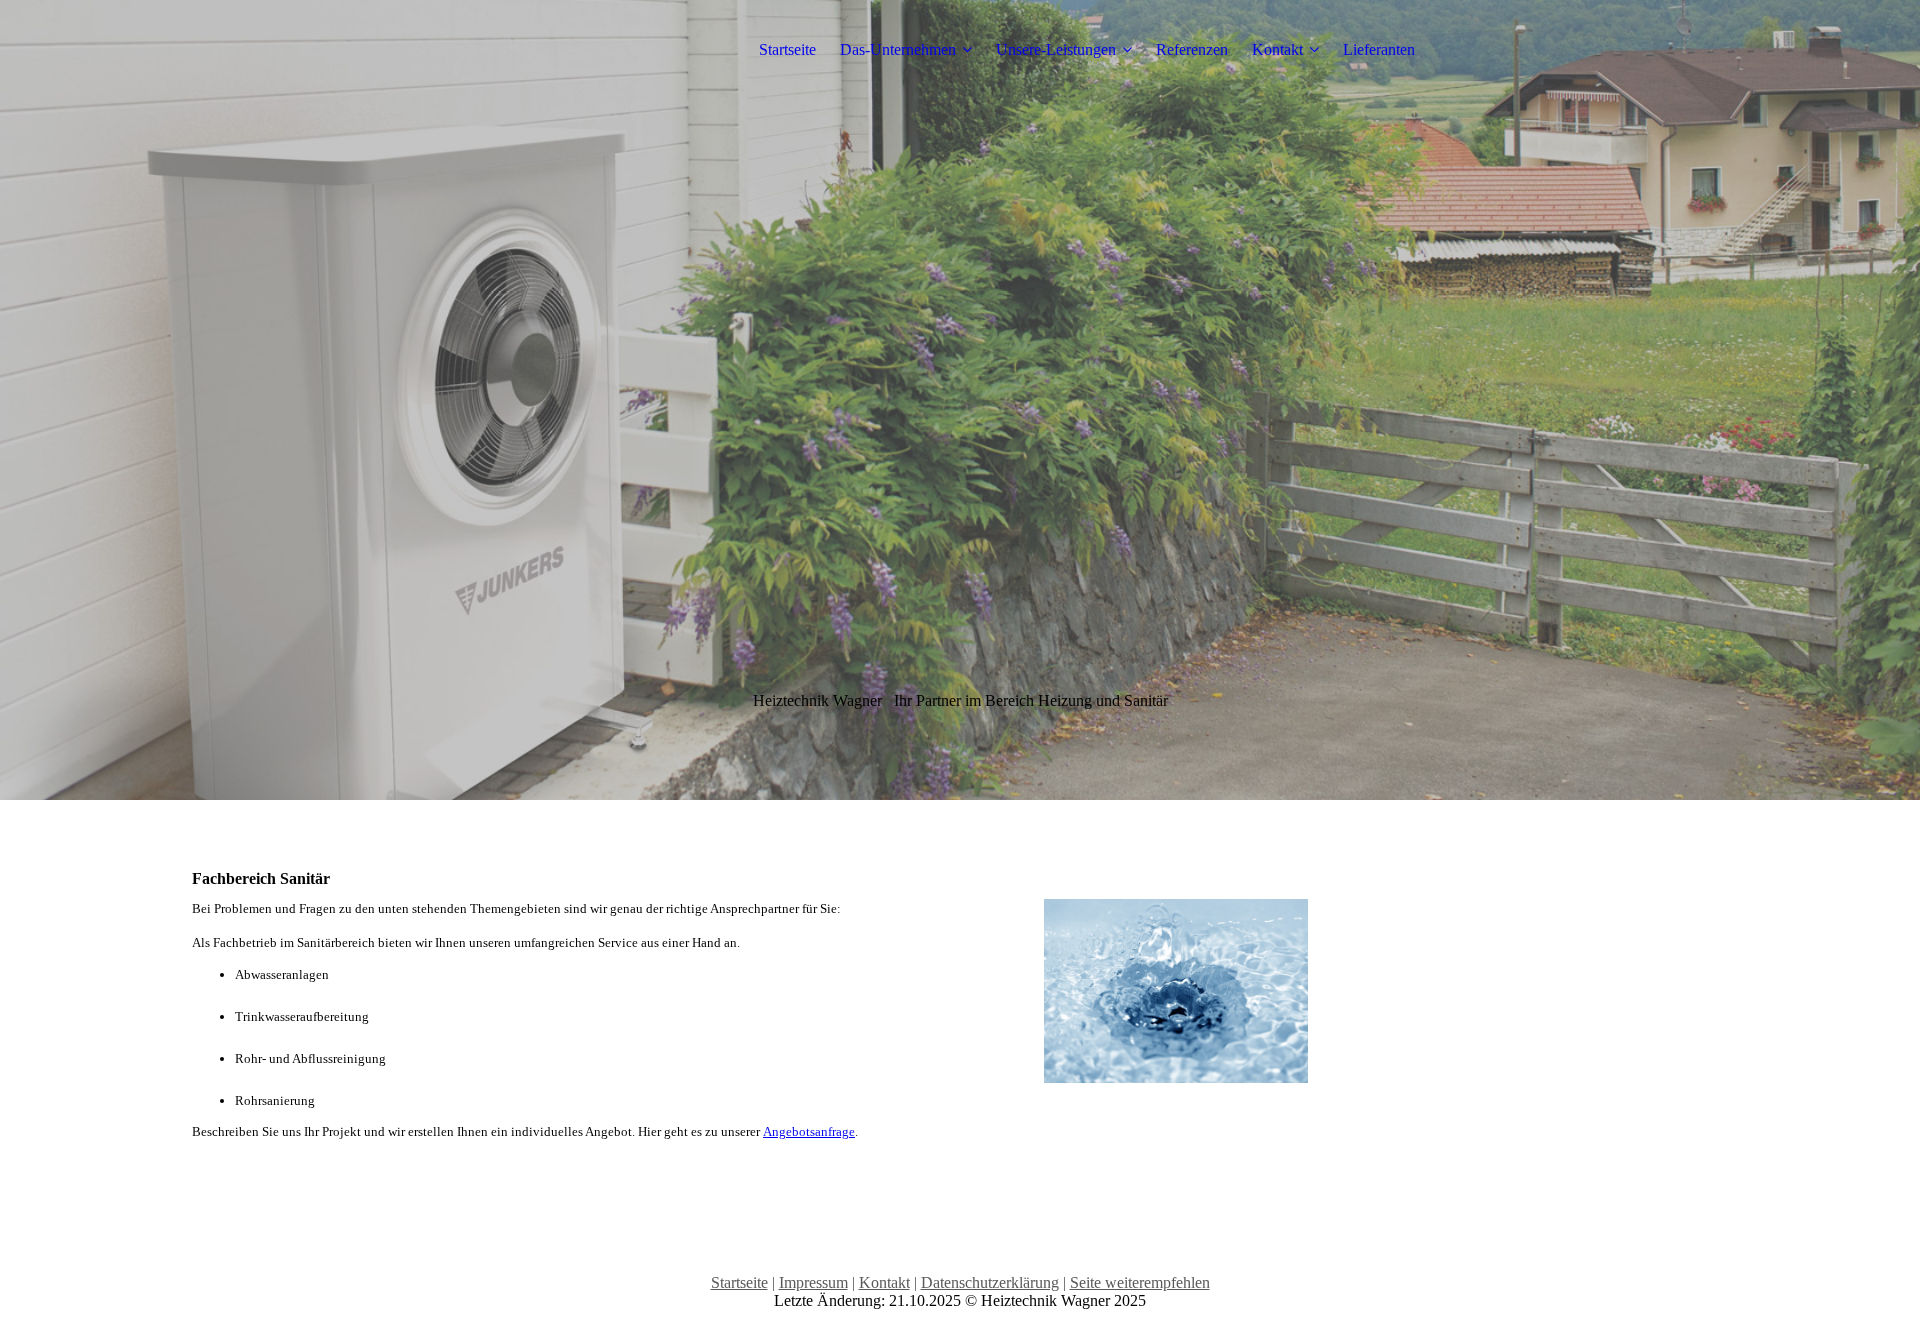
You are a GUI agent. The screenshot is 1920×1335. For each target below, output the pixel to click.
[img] (960, 400)
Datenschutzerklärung (990, 1282)
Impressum (813, 1282)
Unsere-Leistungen (1056, 49)
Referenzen (1192, 49)
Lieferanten (1379, 49)
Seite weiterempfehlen (1140, 1282)
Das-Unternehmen (898, 49)
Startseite (787, 49)
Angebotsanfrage (809, 1131)
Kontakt (1277, 49)
